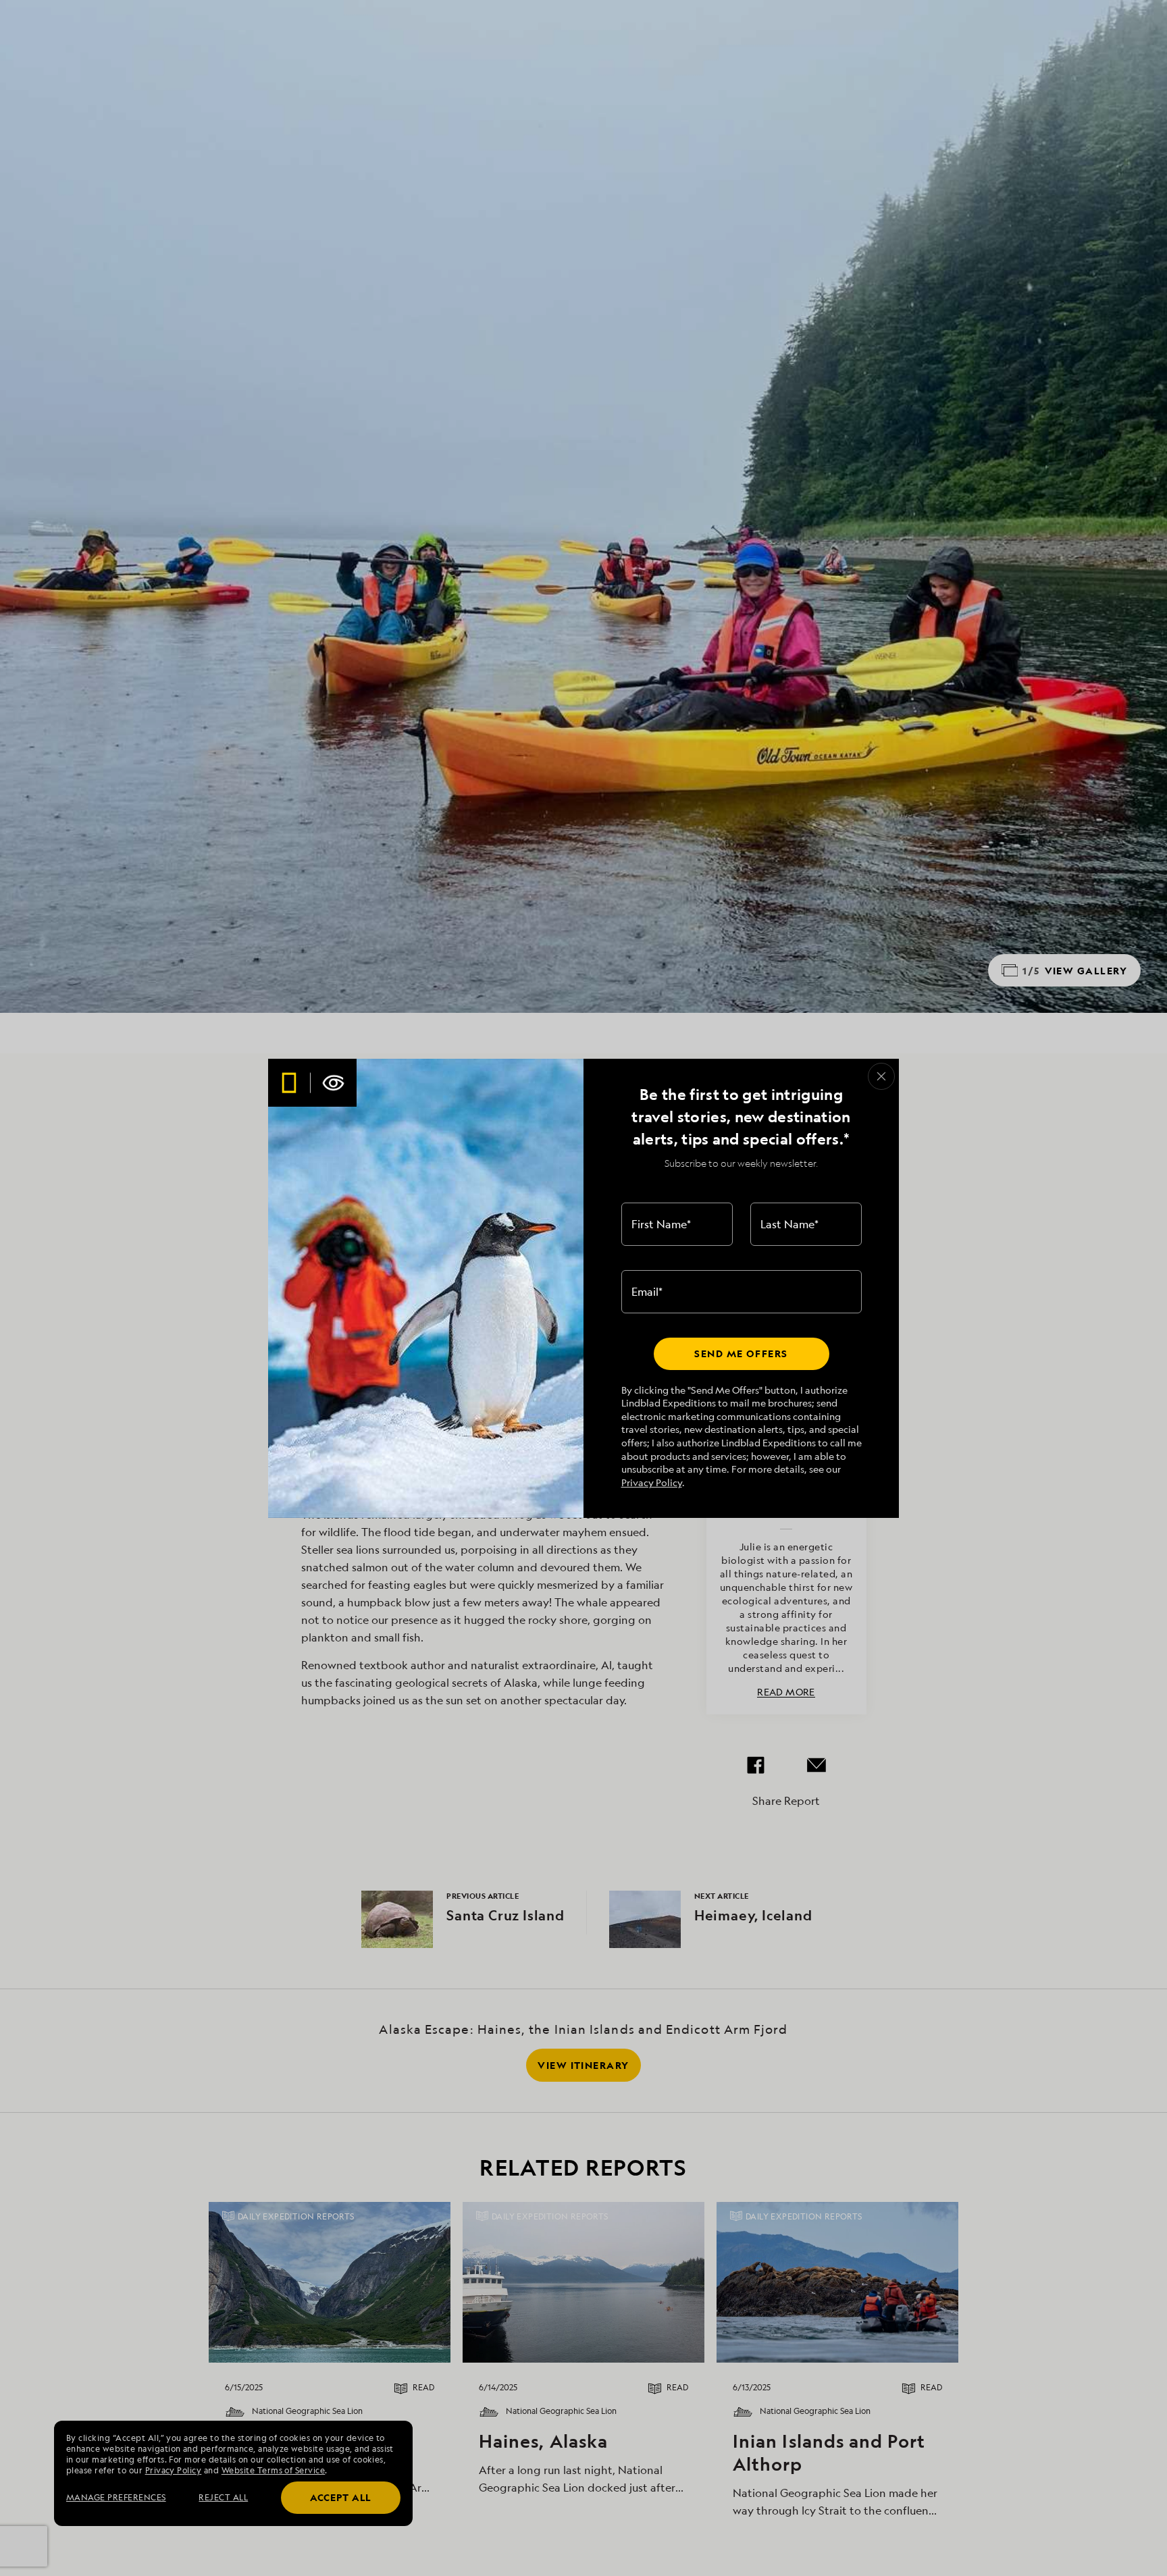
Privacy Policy (652, 1482)
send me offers (741, 1353)
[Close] (881, 1076)
